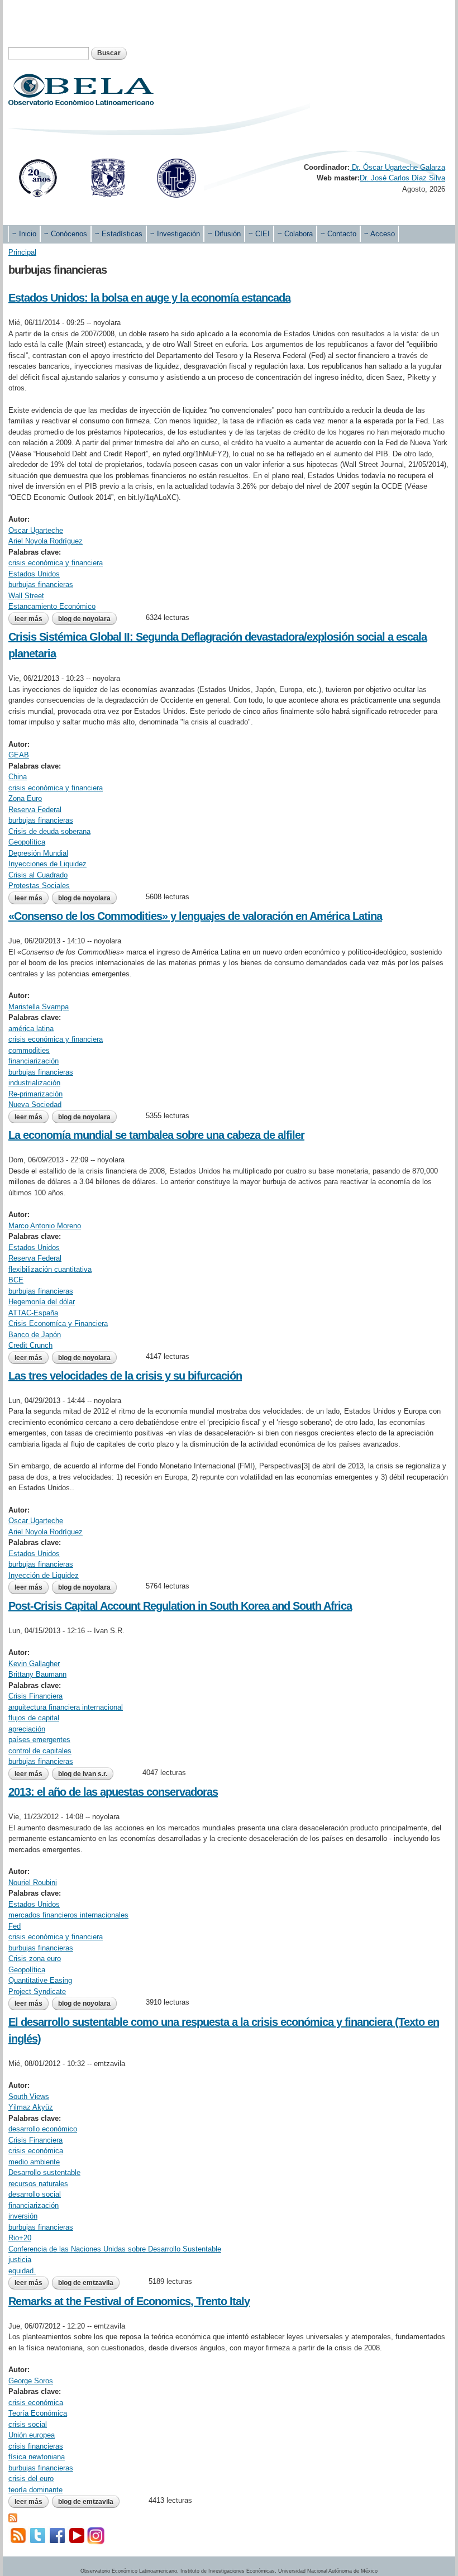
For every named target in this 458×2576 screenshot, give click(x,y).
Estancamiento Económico (52, 606)
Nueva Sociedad (35, 1105)
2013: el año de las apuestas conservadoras (113, 1792)
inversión (23, 2216)
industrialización (34, 1083)
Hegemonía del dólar (42, 1302)
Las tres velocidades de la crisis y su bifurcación (125, 1376)
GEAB (19, 755)
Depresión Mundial (38, 853)
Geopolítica (27, 842)
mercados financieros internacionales (68, 1915)
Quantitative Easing (40, 1980)
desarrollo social (35, 2194)
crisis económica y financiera (56, 563)
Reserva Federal (35, 810)
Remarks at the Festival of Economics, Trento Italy (129, 2301)
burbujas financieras (41, 585)
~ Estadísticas (119, 234)
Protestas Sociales (39, 886)
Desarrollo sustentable (44, 2172)
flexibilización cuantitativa (50, 1269)
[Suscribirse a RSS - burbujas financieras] (13, 2517)
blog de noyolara (84, 619)
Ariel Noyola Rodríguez (46, 541)
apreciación (27, 1729)
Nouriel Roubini (33, 1883)
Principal (22, 252)
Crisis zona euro (35, 1959)
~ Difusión (224, 234)
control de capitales (40, 1751)
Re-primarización (35, 1094)
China (18, 777)
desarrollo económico (43, 2129)
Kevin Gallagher (34, 1664)
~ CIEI (259, 234)
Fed (15, 1926)
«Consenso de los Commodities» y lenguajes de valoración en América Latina (195, 916)
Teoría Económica (38, 2413)
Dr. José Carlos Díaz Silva (402, 178)
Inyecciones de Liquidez (47, 864)
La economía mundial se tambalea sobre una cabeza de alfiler (156, 1135)
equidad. (22, 2271)
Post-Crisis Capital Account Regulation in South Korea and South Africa (180, 1606)
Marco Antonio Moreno (45, 1226)
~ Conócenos (66, 234)
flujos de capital (34, 1718)
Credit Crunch (30, 1345)
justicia (20, 2260)
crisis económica (36, 2151)
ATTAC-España (33, 1313)
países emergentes (39, 1740)
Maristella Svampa (39, 1007)
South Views (29, 2096)
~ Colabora (295, 234)
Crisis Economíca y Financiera (58, 1323)
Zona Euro (25, 798)
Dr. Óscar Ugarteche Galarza (397, 167)
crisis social (28, 2424)
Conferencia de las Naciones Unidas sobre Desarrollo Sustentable (115, 2249)
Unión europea (32, 2435)
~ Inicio (24, 234)
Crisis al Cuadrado (38, 875)
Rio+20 (20, 2238)
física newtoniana (37, 2457)
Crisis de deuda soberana (49, 831)
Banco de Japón (35, 1335)
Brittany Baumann (37, 1674)
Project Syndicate (37, 1991)
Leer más (32, 619)
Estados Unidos (34, 574)
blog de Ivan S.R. (83, 1774)
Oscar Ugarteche (36, 530)
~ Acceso (380, 234)
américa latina (31, 1029)
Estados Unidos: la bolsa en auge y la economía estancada (149, 298)
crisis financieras (36, 2446)
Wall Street (26, 596)
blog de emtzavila (86, 2283)
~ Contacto (338, 234)
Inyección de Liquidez (44, 1575)
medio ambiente (34, 2162)
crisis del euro (31, 2479)
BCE (16, 1280)
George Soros (31, 2381)
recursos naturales (38, 2184)
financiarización (34, 1061)
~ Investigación (175, 234)
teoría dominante (35, 2490)
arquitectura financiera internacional (66, 1707)
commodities (29, 1050)
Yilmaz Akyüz (31, 2107)
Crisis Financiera (35, 1696)
